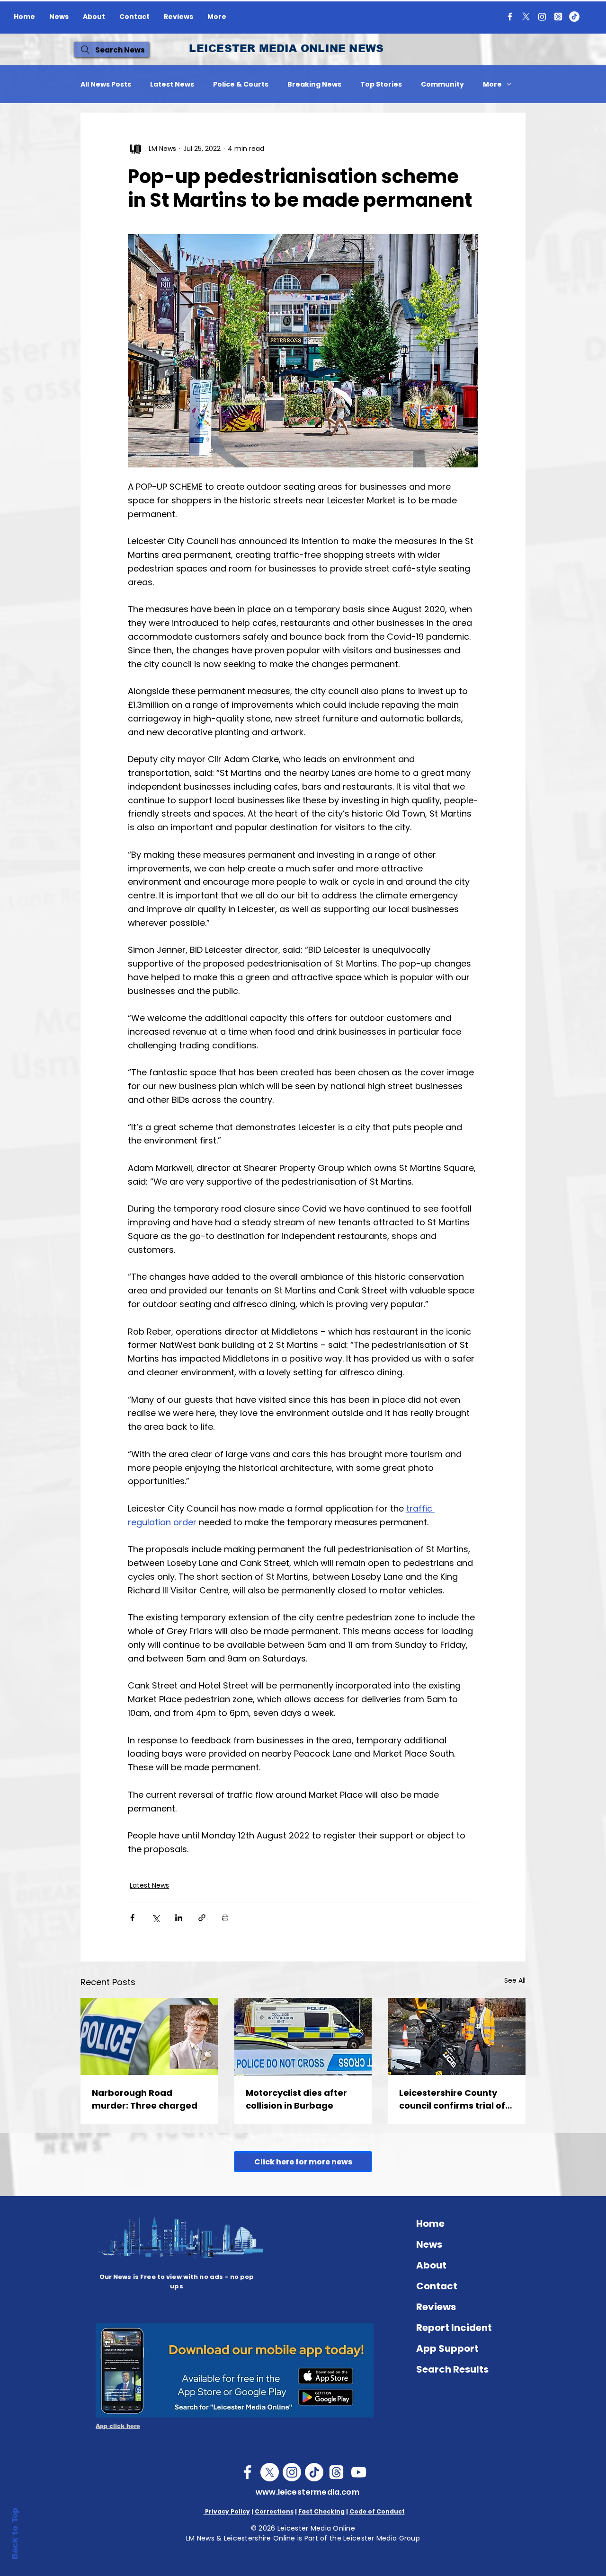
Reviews (436, 2307)
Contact (437, 2286)
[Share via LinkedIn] (179, 1918)
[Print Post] (225, 1918)
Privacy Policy (227, 2511)
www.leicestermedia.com (307, 2492)
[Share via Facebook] (132, 1918)
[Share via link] (202, 1918)
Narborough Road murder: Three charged (145, 2099)
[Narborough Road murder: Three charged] (149, 2036)
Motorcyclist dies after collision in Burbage (296, 2099)
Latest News (172, 84)
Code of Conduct (377, 2511)
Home (430, 2224)
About (431, 2265)
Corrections (274, 2511)
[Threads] (558, 17)
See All (515, 1980)
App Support (447, 2348)
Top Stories (381, 84)
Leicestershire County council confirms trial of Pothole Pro (452, 2099)
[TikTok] (574, 17)
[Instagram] (542, 17)
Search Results (452, 2369)
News (429, 2244)
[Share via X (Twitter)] (156, 1918)
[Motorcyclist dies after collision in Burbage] (303, 2037)
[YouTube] (359, 2472)
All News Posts (106, 84)
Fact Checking (321, 2511)
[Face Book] (247, 2472)
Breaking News (314, 84)
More (492, 84)
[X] (526, 17)
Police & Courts (241, 84)
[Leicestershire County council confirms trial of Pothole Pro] (457, 2036)
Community (442, 84)
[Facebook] (510, 17)
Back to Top (15, 2534)
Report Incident (454, 2328)
